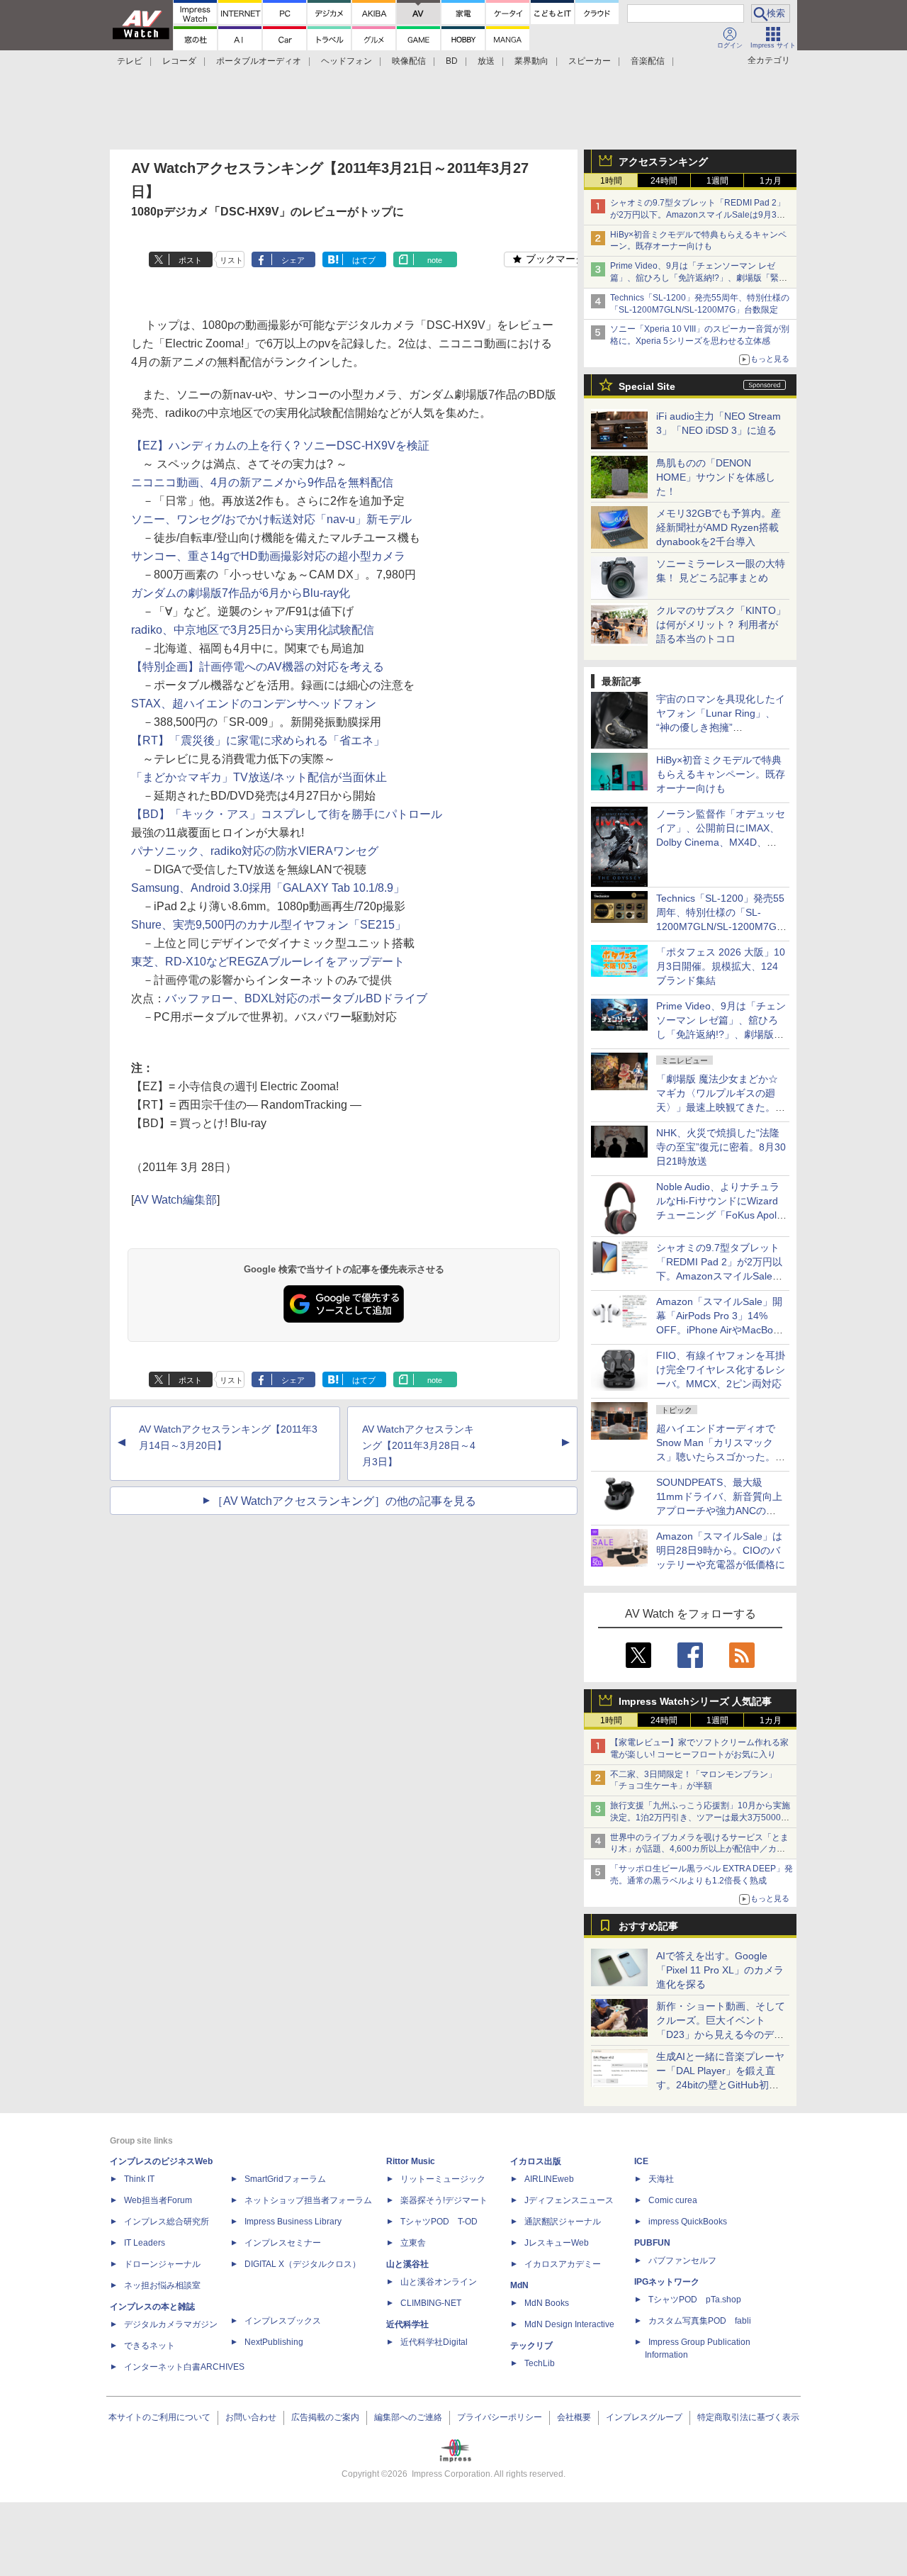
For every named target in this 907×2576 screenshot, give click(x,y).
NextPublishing (274, 2342)
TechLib (540, 2363)
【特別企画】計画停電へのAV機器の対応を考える (258, 667)
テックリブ (531, 2346)
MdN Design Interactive (569, 2324)
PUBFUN (652, 2243)
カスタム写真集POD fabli (700, 2321)
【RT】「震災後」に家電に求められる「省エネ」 (258, 740)
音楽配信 (648, 61)
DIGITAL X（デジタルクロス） (303, 2264)
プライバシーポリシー (500, 2417)
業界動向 (531, 61)
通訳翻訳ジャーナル (563, 2222)
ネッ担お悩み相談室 (162, 2285)
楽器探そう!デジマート (444, 2200)
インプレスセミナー (283, 2243)
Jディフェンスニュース (569, 2200)
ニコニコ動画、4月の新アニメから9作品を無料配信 (262, 482)
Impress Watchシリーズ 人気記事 (695, 1701)
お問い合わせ (251, 2417)
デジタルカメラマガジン (171, 2324)
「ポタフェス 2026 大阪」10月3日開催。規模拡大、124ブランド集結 (721, 966)
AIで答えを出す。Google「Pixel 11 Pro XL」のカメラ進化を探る (720, 1970)
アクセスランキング (663, 162)
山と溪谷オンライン (439, 2282)
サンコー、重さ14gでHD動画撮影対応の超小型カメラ (268, 556)
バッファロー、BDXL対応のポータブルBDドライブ (296, 998)
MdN (519, 2285)
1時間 (611, 181)
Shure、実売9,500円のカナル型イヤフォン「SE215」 (269, 925)
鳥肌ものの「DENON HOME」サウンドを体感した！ (716, 477)
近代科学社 (407, 2324)
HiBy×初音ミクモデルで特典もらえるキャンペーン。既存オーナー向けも (721, 774)
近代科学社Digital (434, 2342)
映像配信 (409, 61)
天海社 (661, 2179)
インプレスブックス (283, 2321)
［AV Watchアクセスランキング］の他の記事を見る (344, 1501)
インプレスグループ (644, 2417)
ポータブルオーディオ (259, 61)
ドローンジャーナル (162, 2264)
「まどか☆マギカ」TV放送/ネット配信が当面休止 (259, 777)
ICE (641, 2161)
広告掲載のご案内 (325, 2417)
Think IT (139, 2179)
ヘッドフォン (347, 61)
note (435, 260)
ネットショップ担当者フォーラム (308, 2200)
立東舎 (413, 2243)
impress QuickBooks (688, 2222)
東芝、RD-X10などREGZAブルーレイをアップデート (268, 962)
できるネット (150, 2346)
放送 (486, 61)
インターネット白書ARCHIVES (184, 2367)
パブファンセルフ (682, 2261)
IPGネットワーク (667, 2282)
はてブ (364, 260)
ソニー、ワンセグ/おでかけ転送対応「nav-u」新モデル (271, 519)
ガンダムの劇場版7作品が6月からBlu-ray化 (241, 593)
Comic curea (673, 2200)
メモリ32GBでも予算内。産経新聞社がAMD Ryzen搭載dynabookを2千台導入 (719, 527)
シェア (293, 260)
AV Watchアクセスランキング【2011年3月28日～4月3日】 (419, 1445)
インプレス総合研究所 (167, 2222)
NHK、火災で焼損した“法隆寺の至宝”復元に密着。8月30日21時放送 (721, 1147)
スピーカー (590, 61)
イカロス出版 (536, 2161)
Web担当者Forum (158, 2200)
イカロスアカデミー (563, 2264)
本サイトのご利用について (159, 2417)
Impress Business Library (293, 2222)
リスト (231, 260)
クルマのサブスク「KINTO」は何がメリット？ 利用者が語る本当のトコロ (721, 625)
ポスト (190, 260)
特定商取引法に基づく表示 (748, 2417)
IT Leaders (145, 2243)
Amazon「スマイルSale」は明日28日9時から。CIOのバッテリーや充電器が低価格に (721, 1550)
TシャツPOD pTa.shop (695, 2300)
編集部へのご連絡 (408, 2417)
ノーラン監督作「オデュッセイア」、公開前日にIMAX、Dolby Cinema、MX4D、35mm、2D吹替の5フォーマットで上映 (721, 842)
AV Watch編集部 (175, 1200)
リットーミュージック (443, 2179)
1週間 (717, 181)
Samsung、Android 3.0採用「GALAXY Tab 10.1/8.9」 (268, 888)
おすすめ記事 (648, 1926)
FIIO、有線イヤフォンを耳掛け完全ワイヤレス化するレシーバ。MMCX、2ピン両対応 (721, 1370)
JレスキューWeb (557, 2243)
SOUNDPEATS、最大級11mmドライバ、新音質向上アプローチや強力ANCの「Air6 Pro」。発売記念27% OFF (719, 1511)
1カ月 (771, 181)
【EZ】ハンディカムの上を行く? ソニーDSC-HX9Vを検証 (280, 446)
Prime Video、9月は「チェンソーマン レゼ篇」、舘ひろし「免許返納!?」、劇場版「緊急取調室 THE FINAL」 (699, 278)
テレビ (130, 61)
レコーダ (179, 61)
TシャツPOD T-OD (439, 2222)
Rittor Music (411, 2161)
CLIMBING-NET (431, 2303)
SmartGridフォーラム (285, 2179)
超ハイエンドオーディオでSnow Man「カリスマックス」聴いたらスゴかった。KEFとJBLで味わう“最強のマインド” (721, 1457)
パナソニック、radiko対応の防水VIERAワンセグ (255, 851)
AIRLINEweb (549, 2179)
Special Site (647, 386)
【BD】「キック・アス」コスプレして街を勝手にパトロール (287, 814)
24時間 (664, 181)
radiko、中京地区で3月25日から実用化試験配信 (253, 630)
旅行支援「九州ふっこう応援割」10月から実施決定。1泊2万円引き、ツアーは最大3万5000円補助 (700, 1818)
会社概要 (574, 2417)
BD (452, 61)
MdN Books (547, 2303)
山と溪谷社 (407, 2264)
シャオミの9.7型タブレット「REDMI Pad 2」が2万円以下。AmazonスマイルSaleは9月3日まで (698, 215)
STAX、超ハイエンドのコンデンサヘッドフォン (254, 704)
